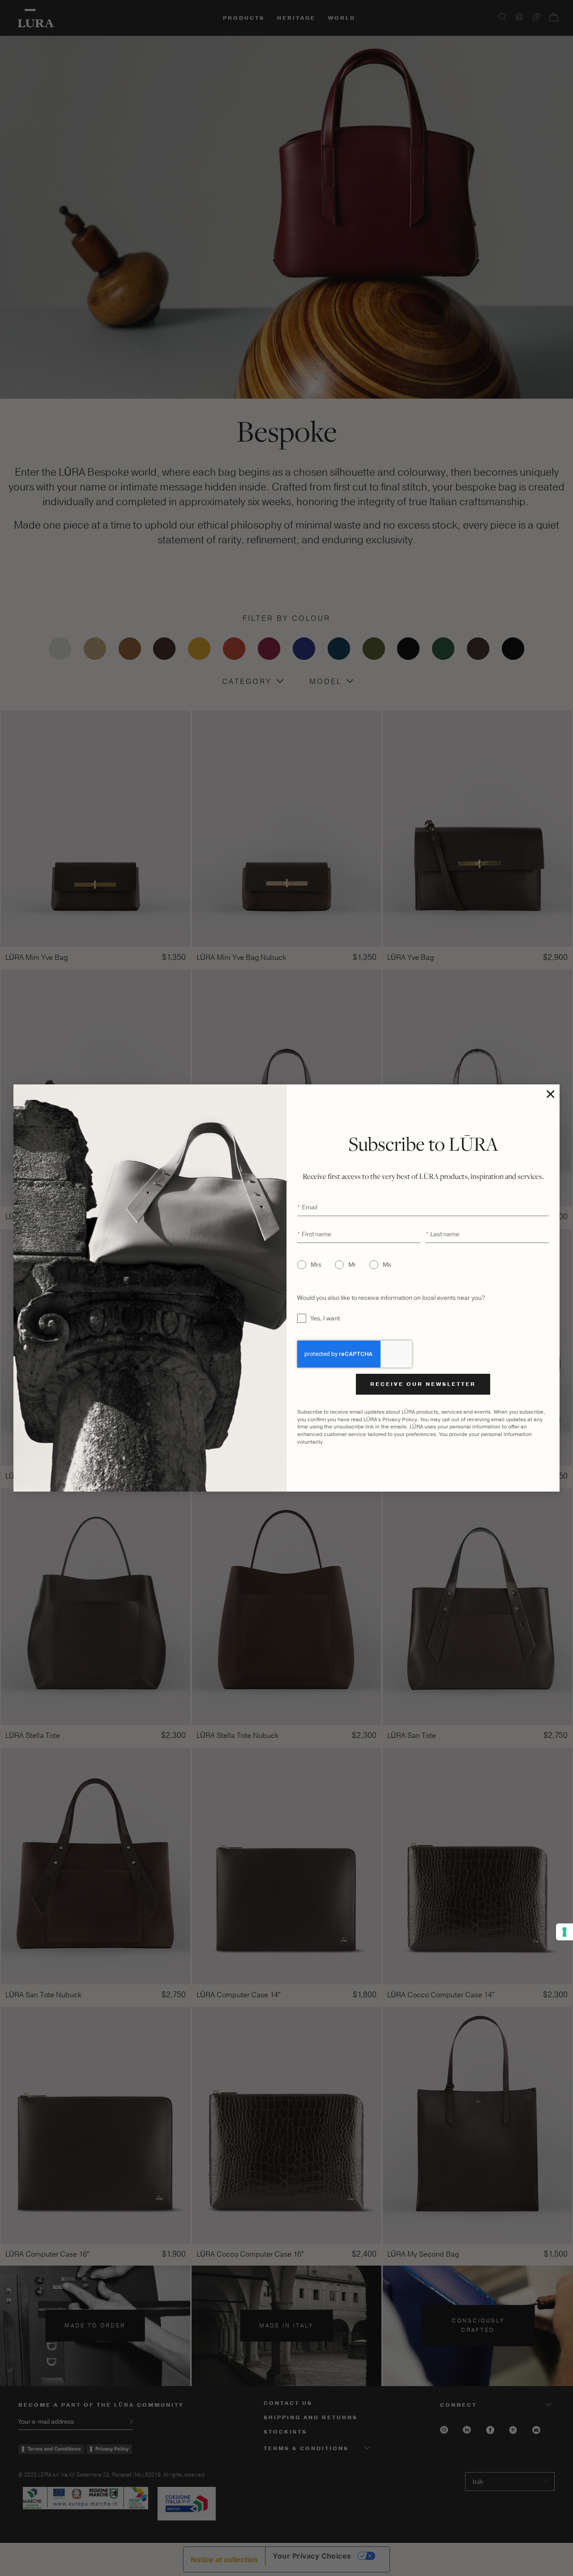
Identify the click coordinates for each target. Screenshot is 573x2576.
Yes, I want (325, 1318)
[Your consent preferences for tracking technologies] (564, 1932)
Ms (387, 1265)
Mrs (316, 1265)
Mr (352, 1265)
